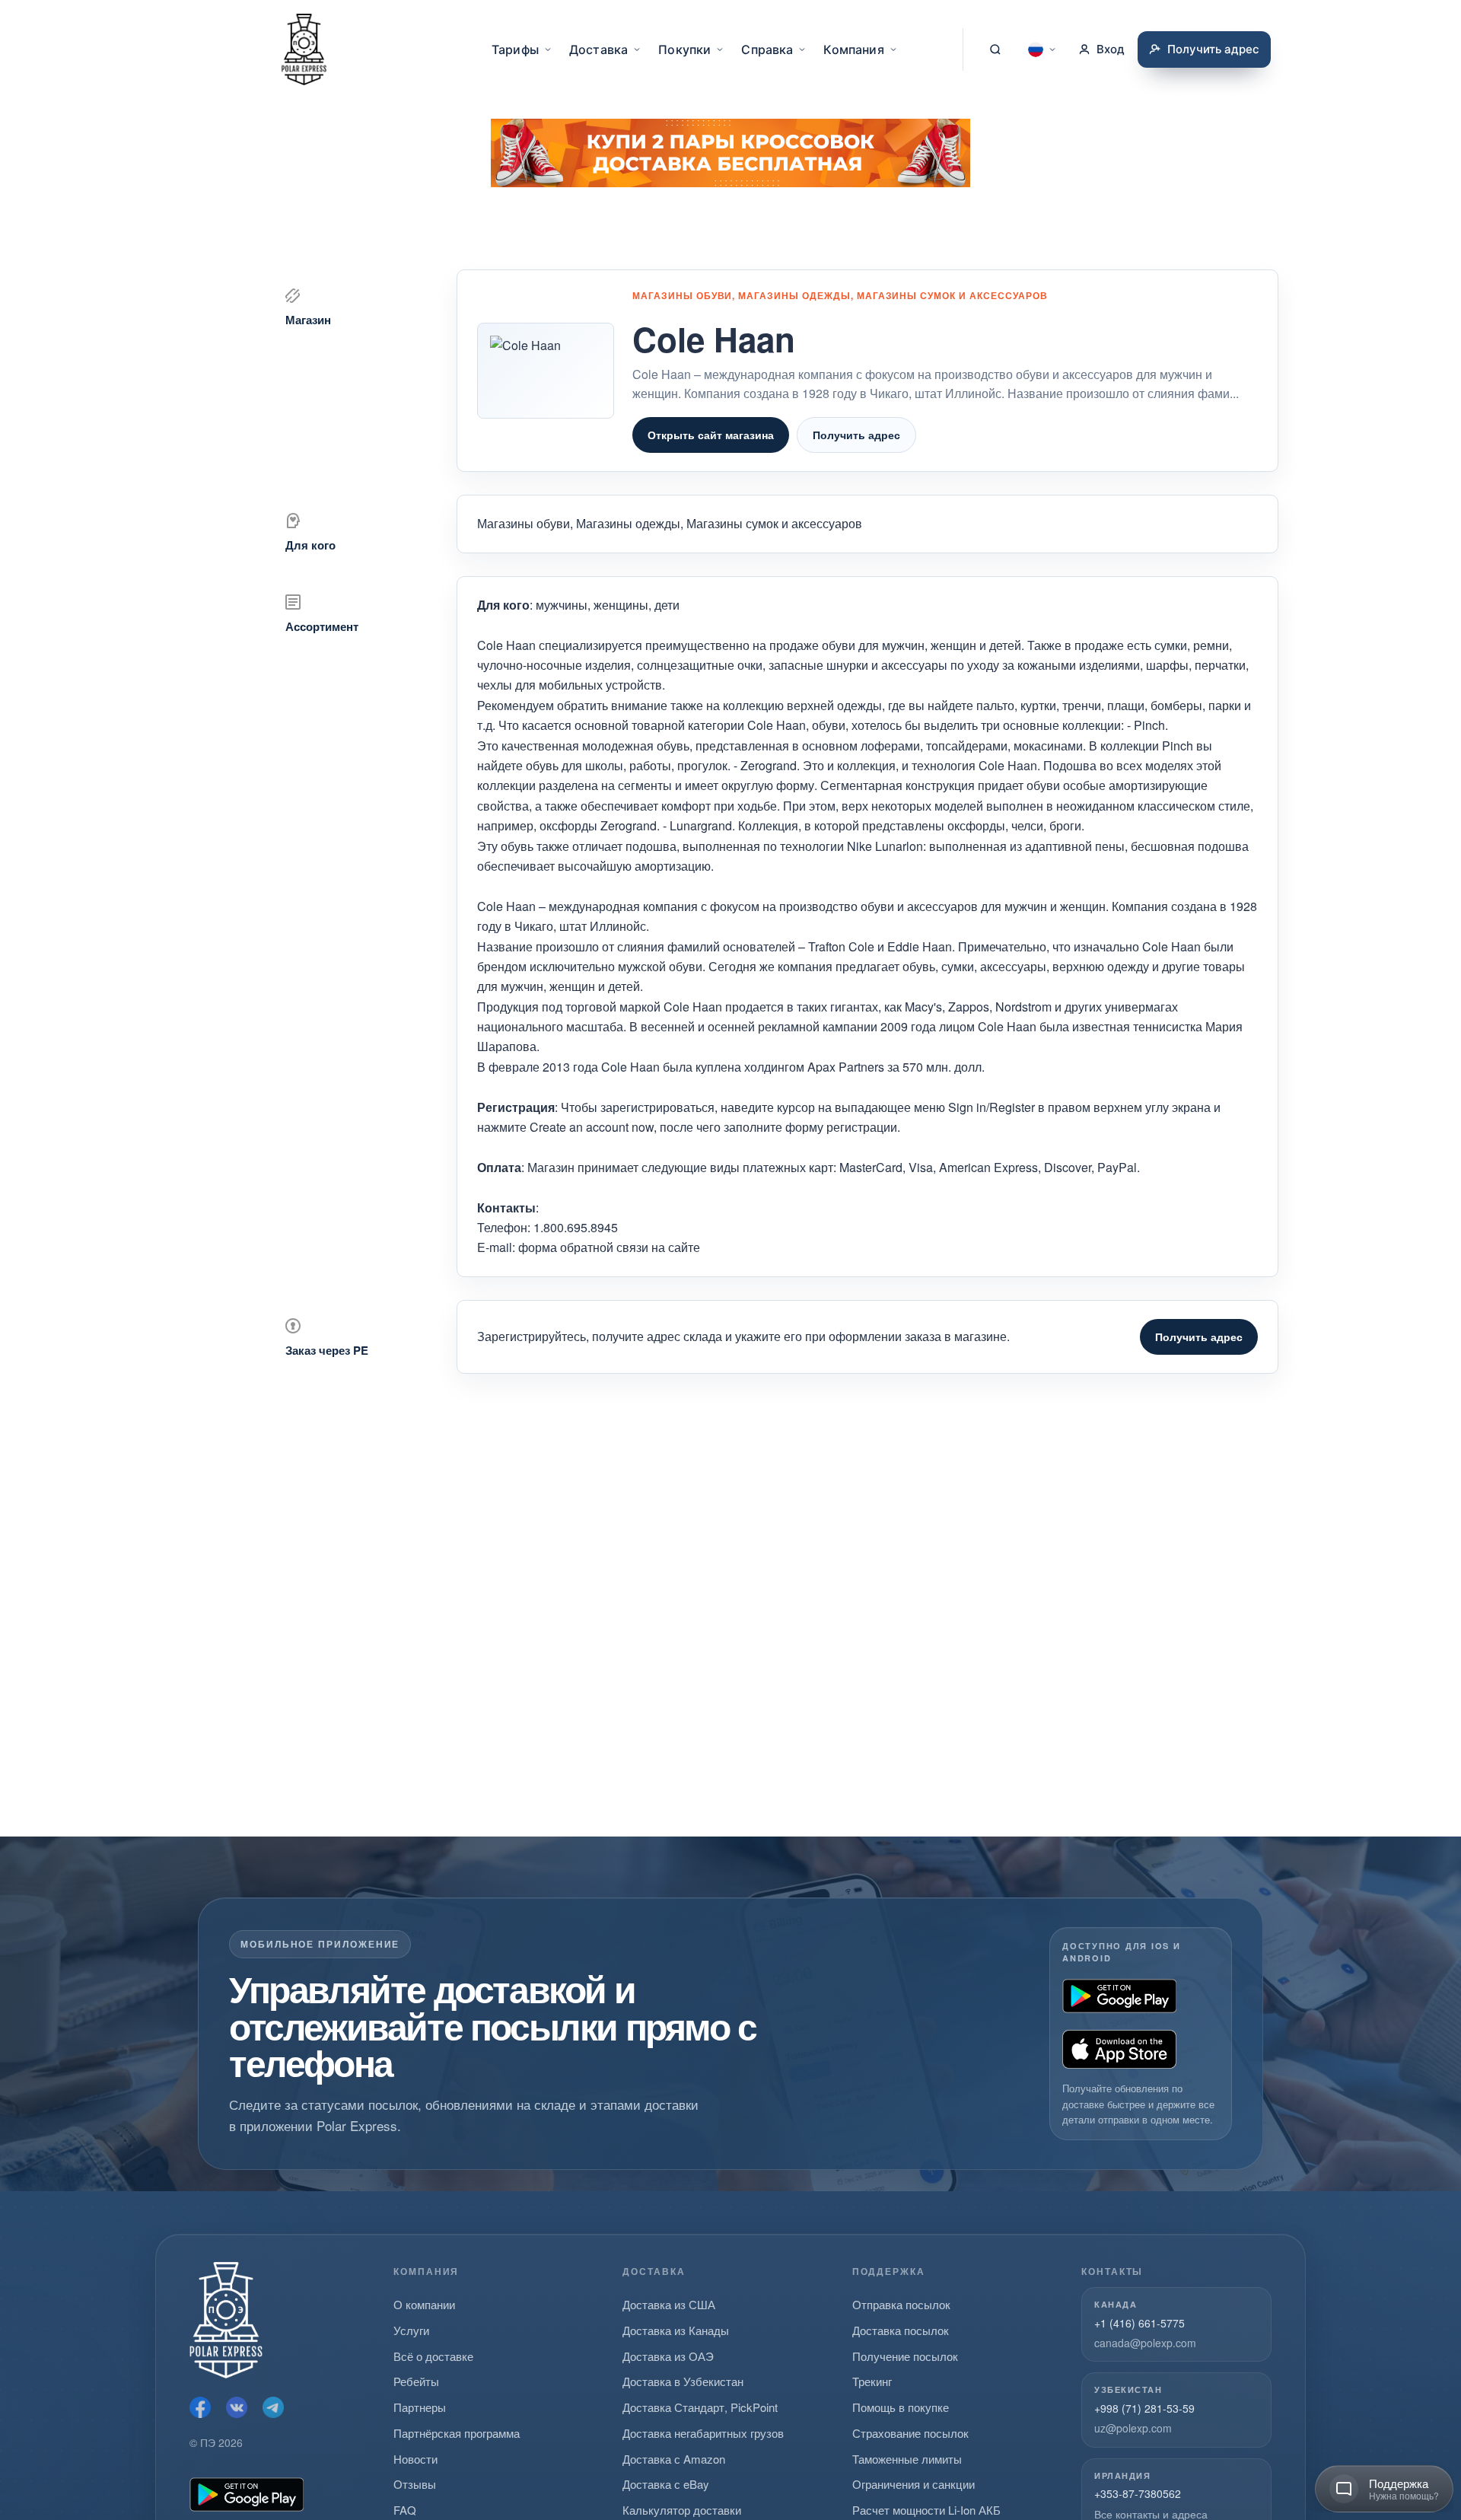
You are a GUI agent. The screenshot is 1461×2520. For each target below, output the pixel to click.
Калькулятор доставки (682, 2510)
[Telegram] (273, 2407)
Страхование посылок (910, 2433)
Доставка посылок (901, 2330)
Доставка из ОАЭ (668, 2356)
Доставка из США (669, 2304)
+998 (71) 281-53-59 (1144, 2408)
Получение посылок (905, 2356)
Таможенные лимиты (907, 2459)
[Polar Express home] (304, 49)
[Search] (995, 49)
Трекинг (872, 2381)
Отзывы (415, 2484)
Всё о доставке (433, 2356)
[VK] (237, 2407)
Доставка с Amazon (674, 2459)
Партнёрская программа (457, 2433)
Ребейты (416, 2381)
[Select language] (1042, 49)
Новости (415, 2459)
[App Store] (1119, 2049)
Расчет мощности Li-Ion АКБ (926, 2510)
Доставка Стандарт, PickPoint (700, 2407)
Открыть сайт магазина (711, 435)
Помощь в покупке (901, 2407)
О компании (424, 2304)
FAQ (405, 2510)
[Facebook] (200, 2407)
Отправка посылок (901, 2304)
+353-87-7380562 (1138, 2493)
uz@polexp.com (1133, 2428)
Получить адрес (856, 435)
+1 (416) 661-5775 (1140, 2323)
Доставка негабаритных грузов (703, 2433)
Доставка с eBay (666, 2484)
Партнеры (420, 2407)
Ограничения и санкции (914, 2484)
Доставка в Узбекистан (683, 2381)
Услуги (411, 2330)
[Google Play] (1119, 1996)
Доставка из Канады (676, 2330)
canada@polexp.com (1145, 2343)
